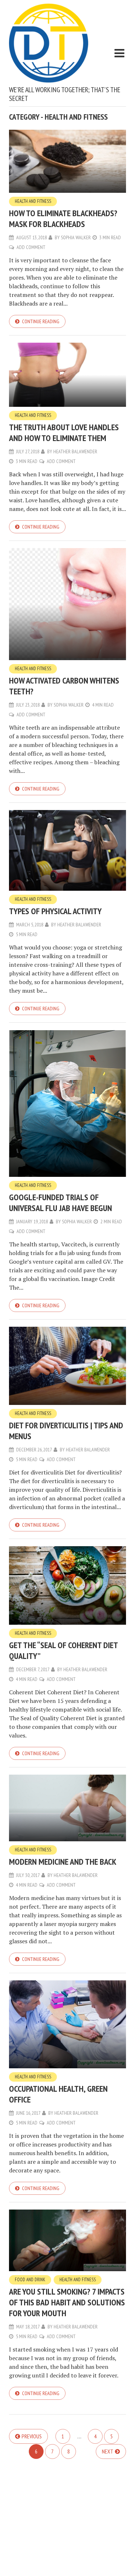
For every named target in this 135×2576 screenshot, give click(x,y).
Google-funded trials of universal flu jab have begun (60, 1203)
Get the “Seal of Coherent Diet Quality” (63, 1650)
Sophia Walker (76, 237)
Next (108, 2451)
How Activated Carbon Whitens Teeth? (64, 686)
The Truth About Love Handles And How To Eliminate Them (64, 433)
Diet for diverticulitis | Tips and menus (66, 1431)
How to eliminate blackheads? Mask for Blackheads (63, 219)
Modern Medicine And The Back (63, 1862)
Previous (32, 2436)
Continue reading (41, 321)
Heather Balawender (75, 451)
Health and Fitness (33, 201)
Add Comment (31, 247)
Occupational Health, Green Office (58, 2094)
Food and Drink (30, 2280)
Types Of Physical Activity (55, 911)
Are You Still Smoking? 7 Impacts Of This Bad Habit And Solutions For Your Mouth (67, 2302)
